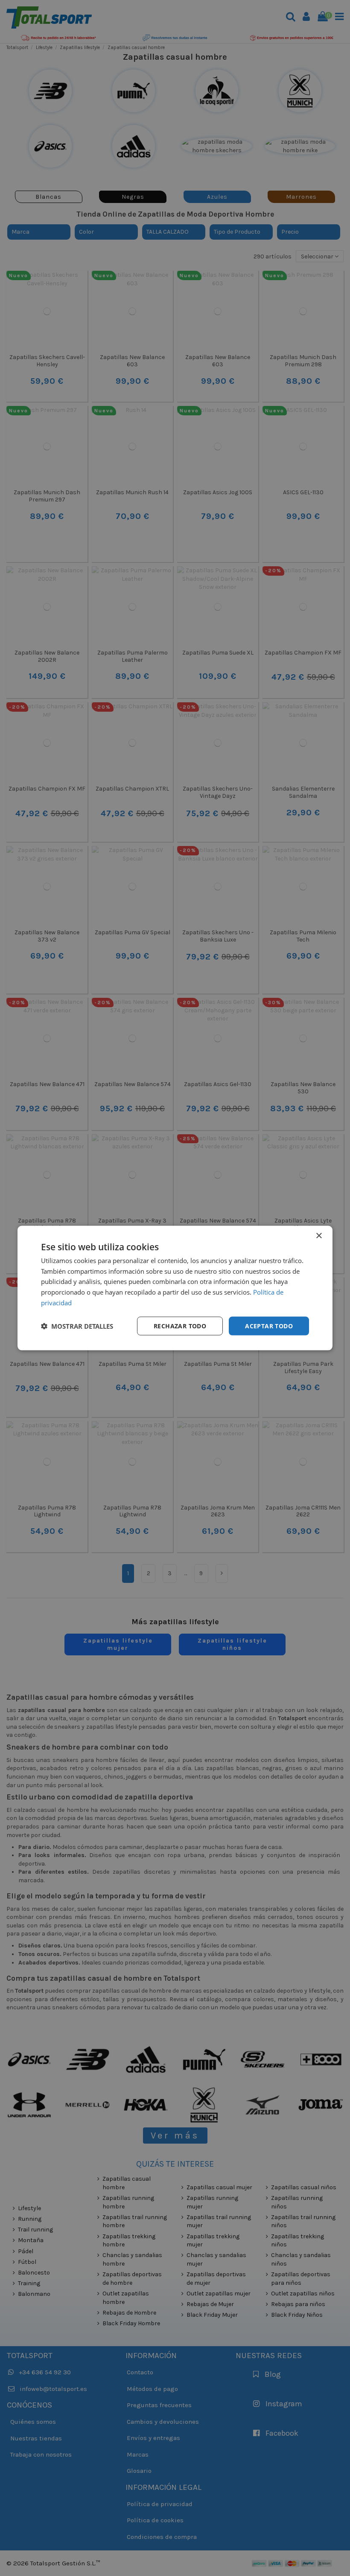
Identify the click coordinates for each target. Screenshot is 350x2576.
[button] (77, 1326)
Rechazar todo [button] (180, 1326)
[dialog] (175, 1288)
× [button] (319, 1236)
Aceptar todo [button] (269, 1326)
